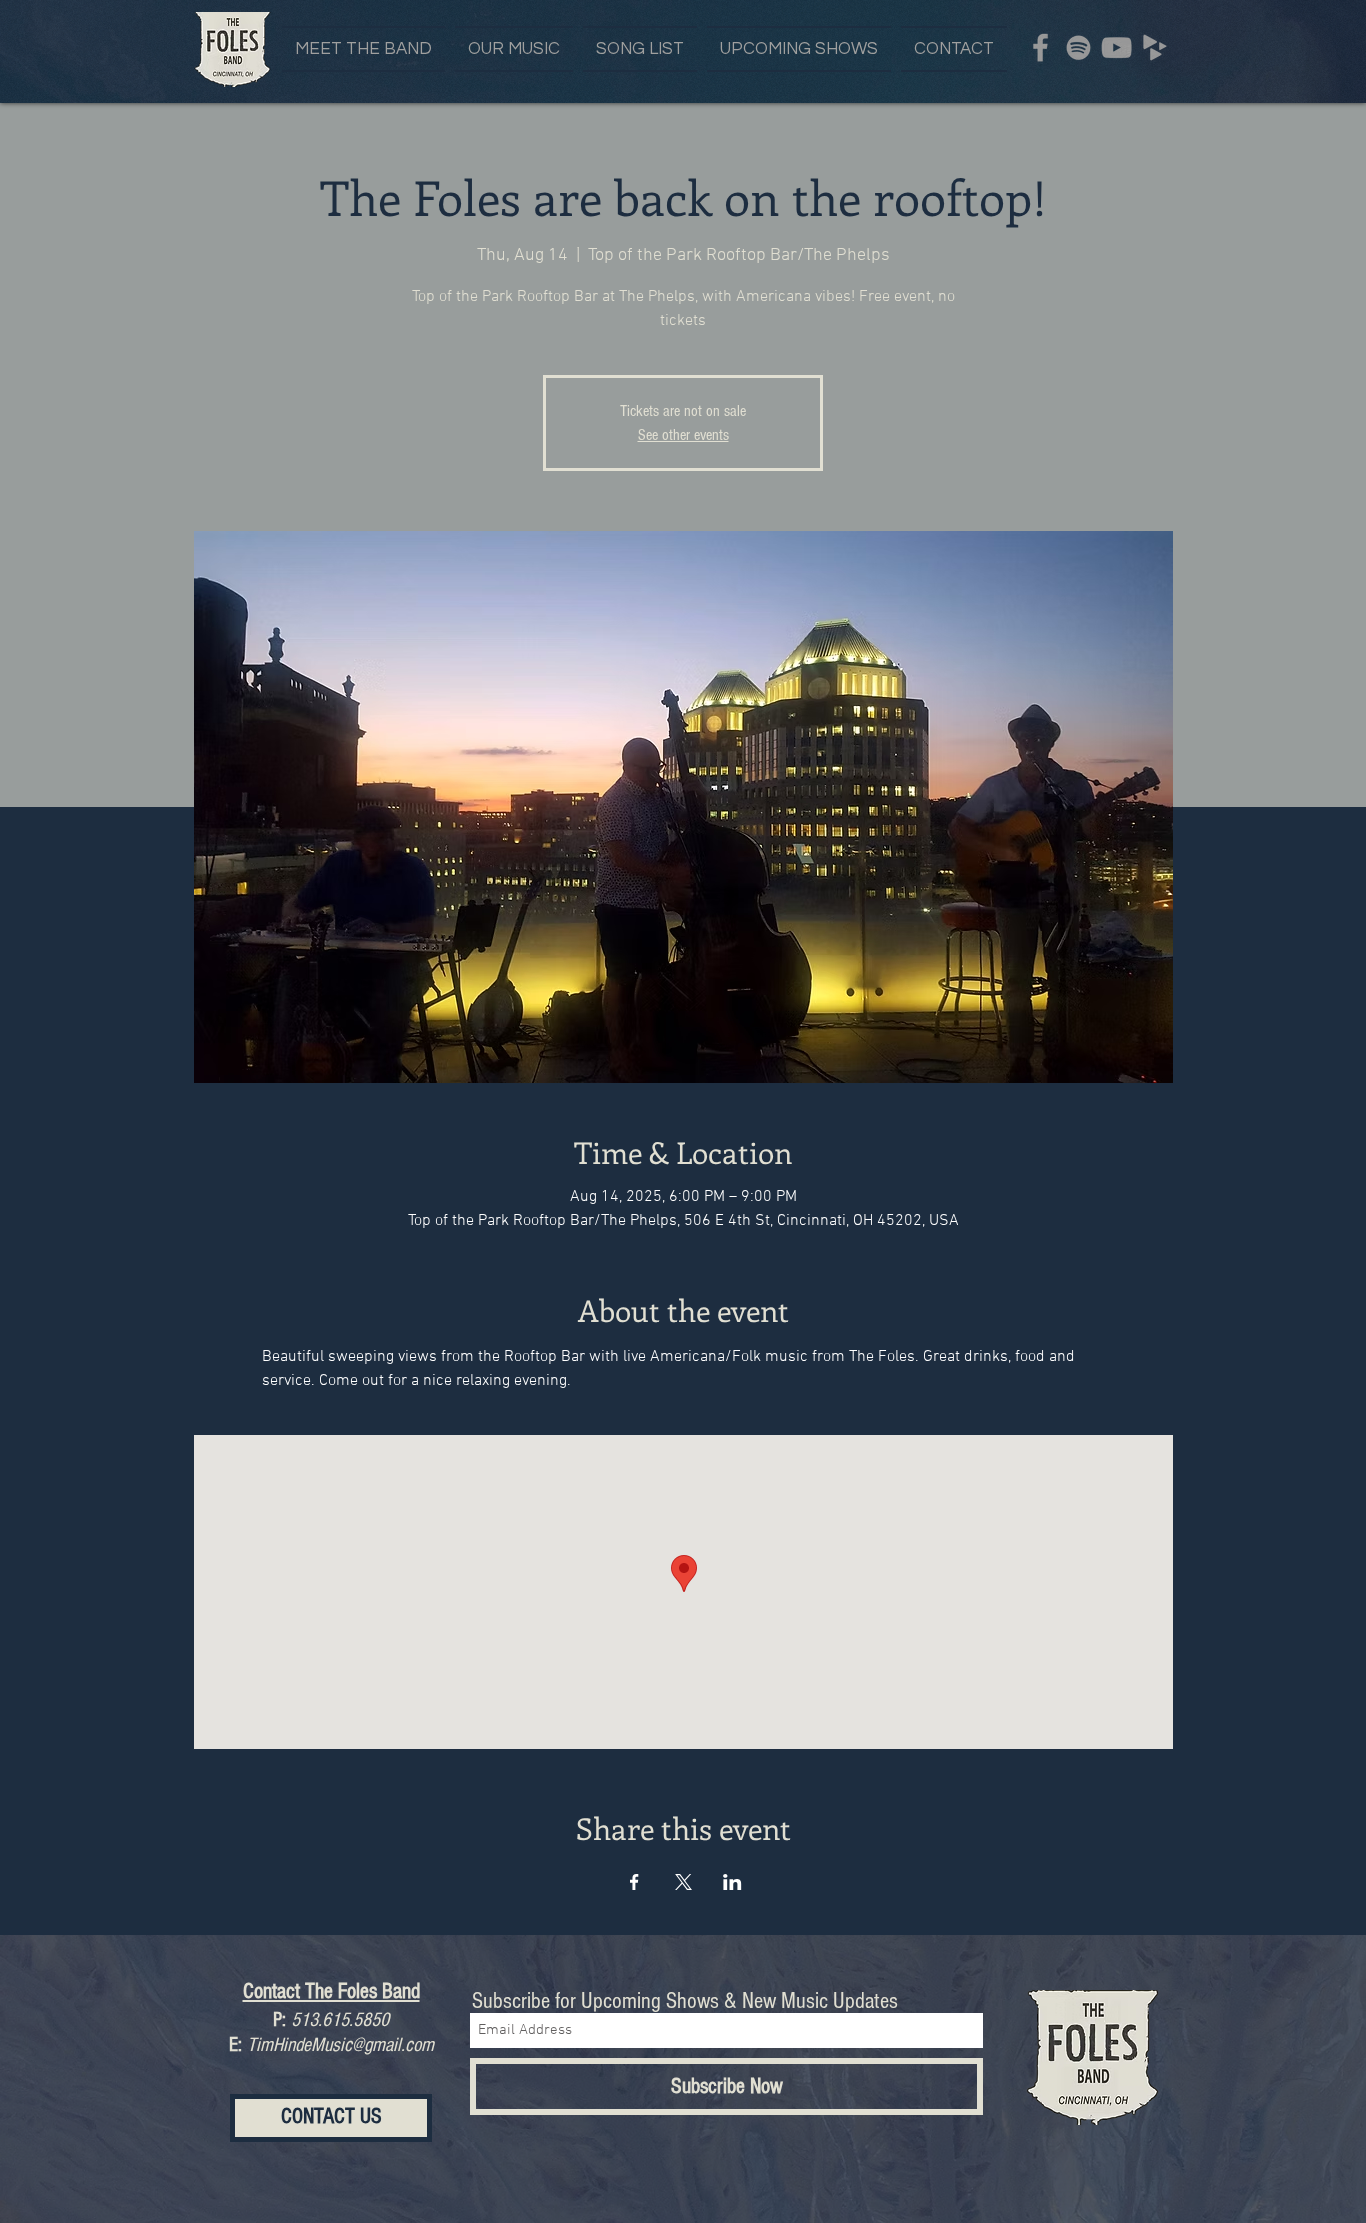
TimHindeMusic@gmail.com (340, 2045)
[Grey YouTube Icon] (1116, 47)
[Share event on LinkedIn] (732, 1882)
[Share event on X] (683, 1882)
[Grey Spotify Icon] (1078, 47)
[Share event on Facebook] (634, 1882)
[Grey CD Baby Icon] (1154, 47)
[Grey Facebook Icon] (1040, 47)
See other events (683, 435)
